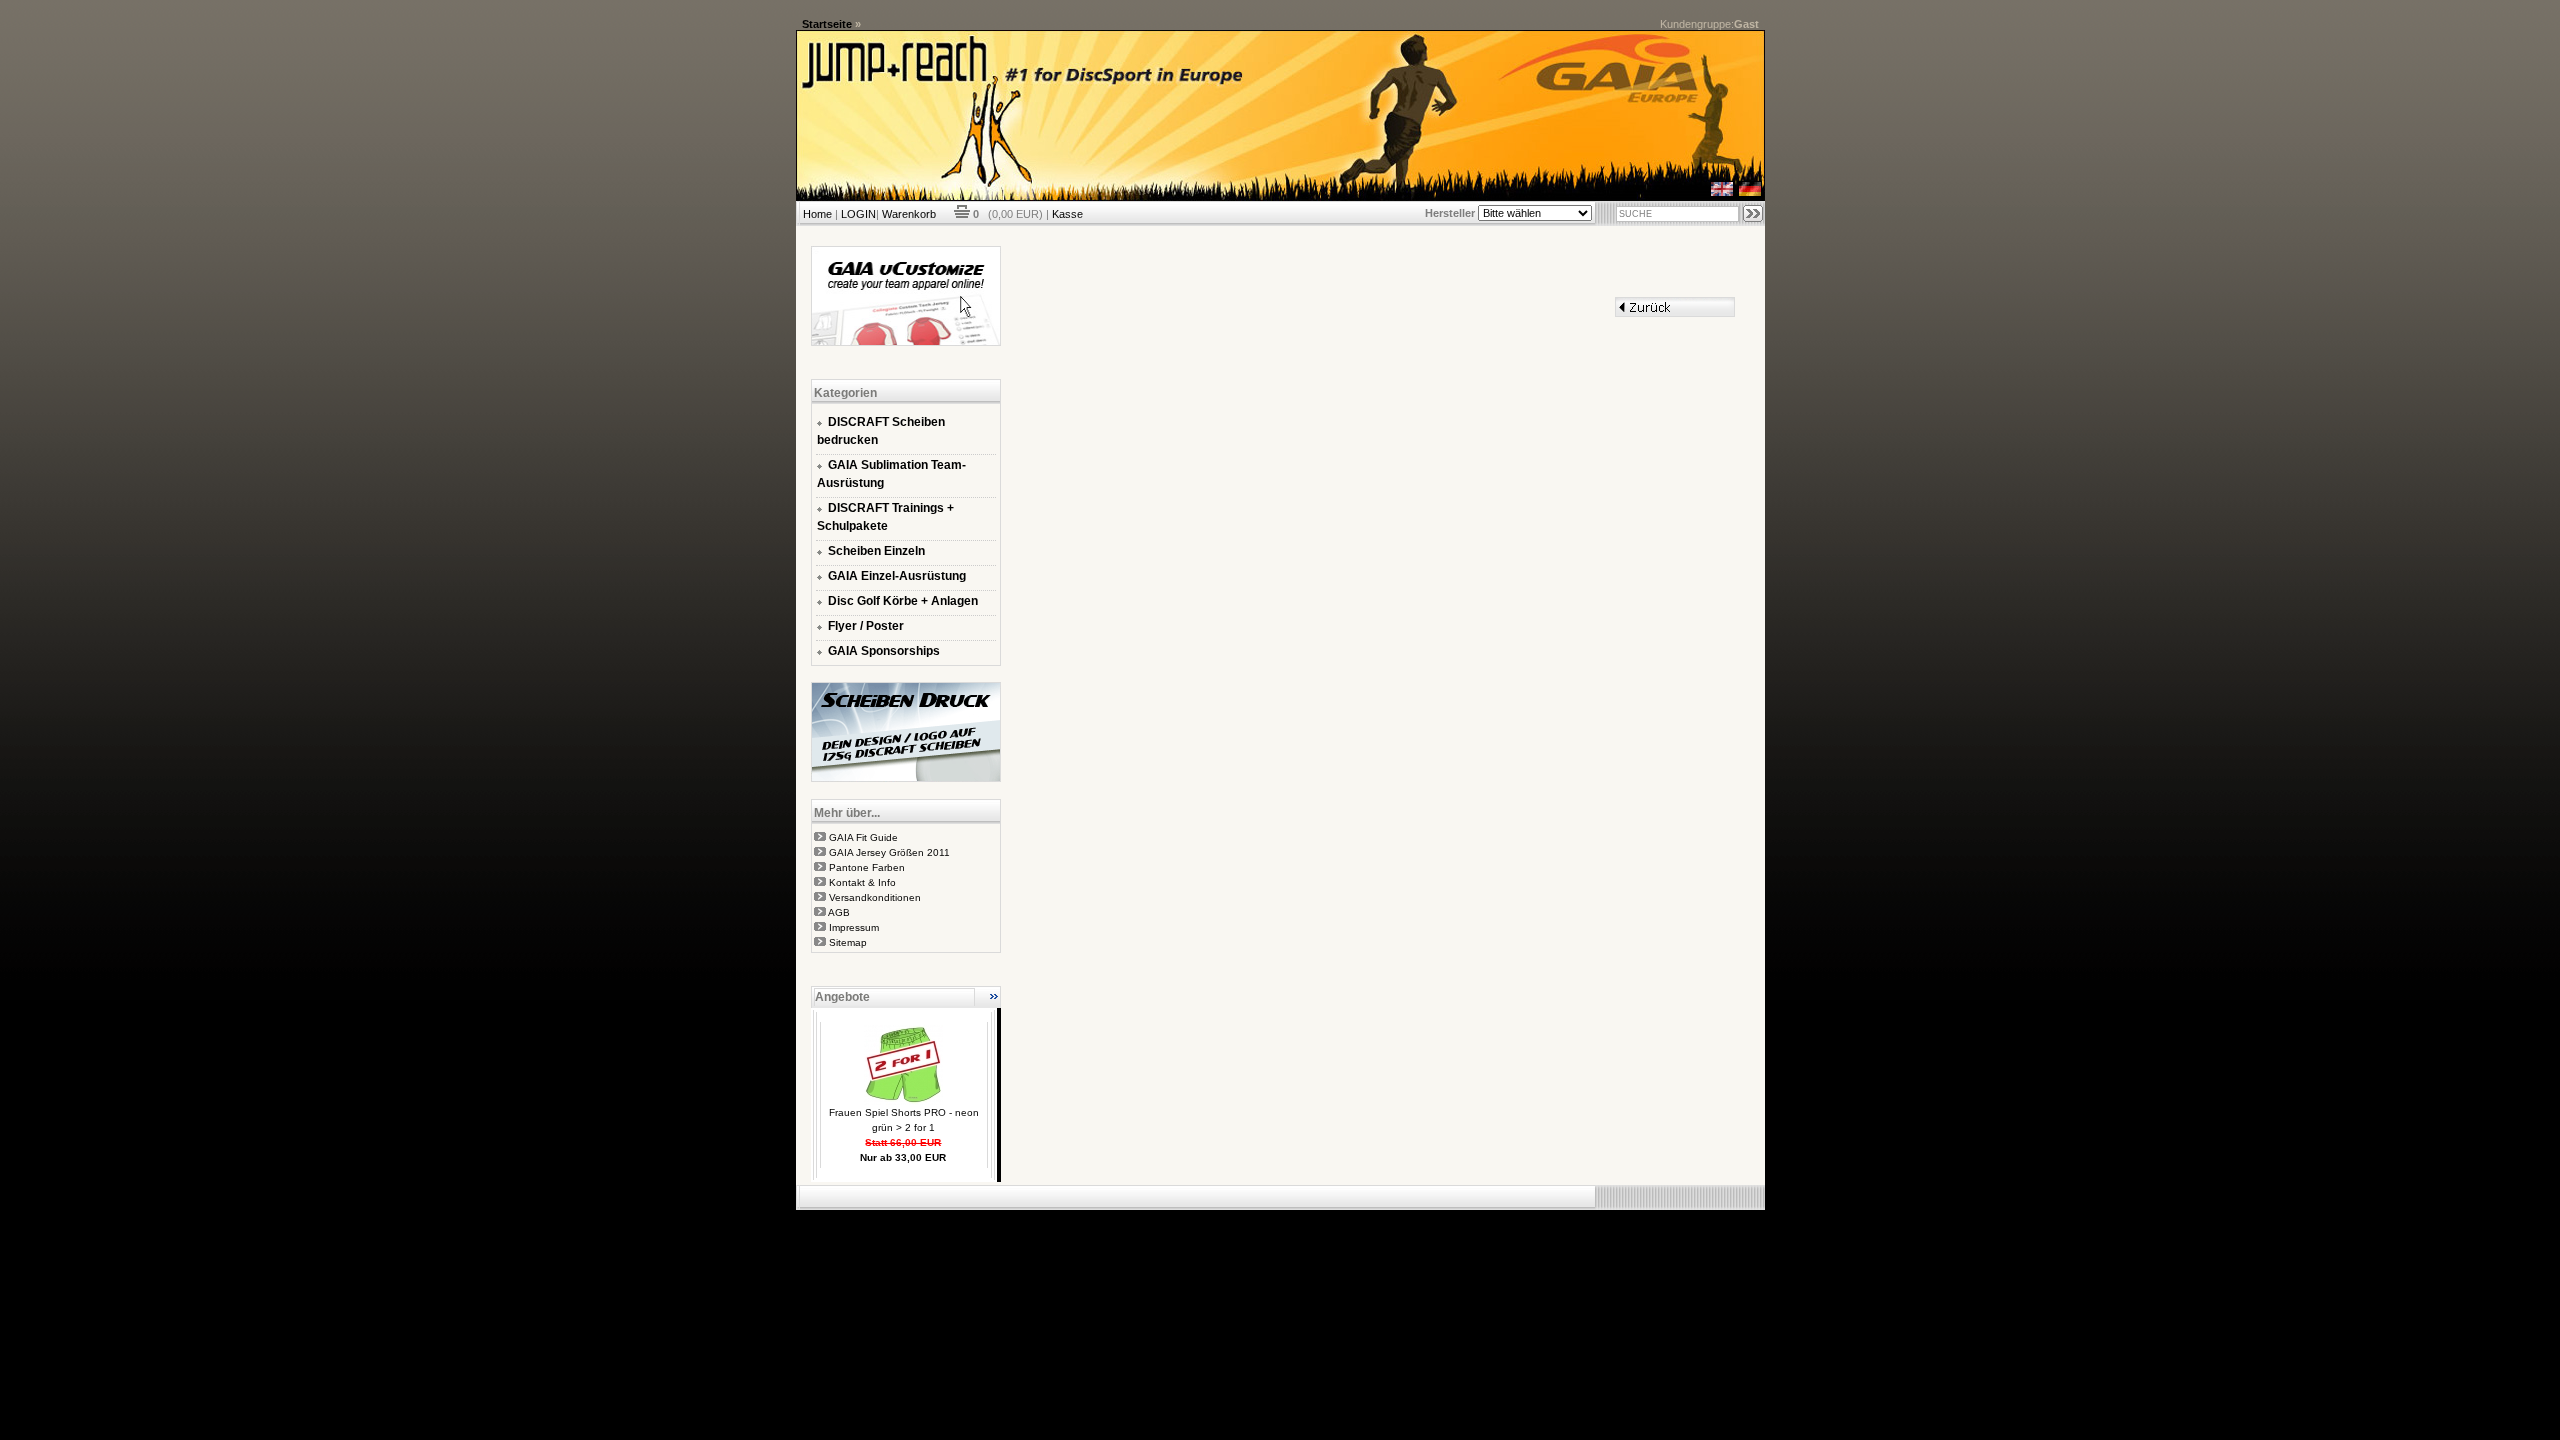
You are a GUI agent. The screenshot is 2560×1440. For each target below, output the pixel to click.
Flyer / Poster (866, 626)
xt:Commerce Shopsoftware (1349, 1218)
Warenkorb (909, 214)
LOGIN (858, 214)
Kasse (1067, 214)
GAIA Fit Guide (863, 837)
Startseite (827, 24)
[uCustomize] (906, 342)
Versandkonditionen (875, 897)
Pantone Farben (867, 867)
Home (817, 214)
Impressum (854, 927)
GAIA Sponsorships (884, 651)
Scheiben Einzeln (876, 551)
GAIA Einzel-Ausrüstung (897, 576)
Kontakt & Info (862, 882)
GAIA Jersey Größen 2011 (889, 852)
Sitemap (848, 942)
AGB (839, 912)
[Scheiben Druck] (906, 778)
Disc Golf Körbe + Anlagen (903, 601)
